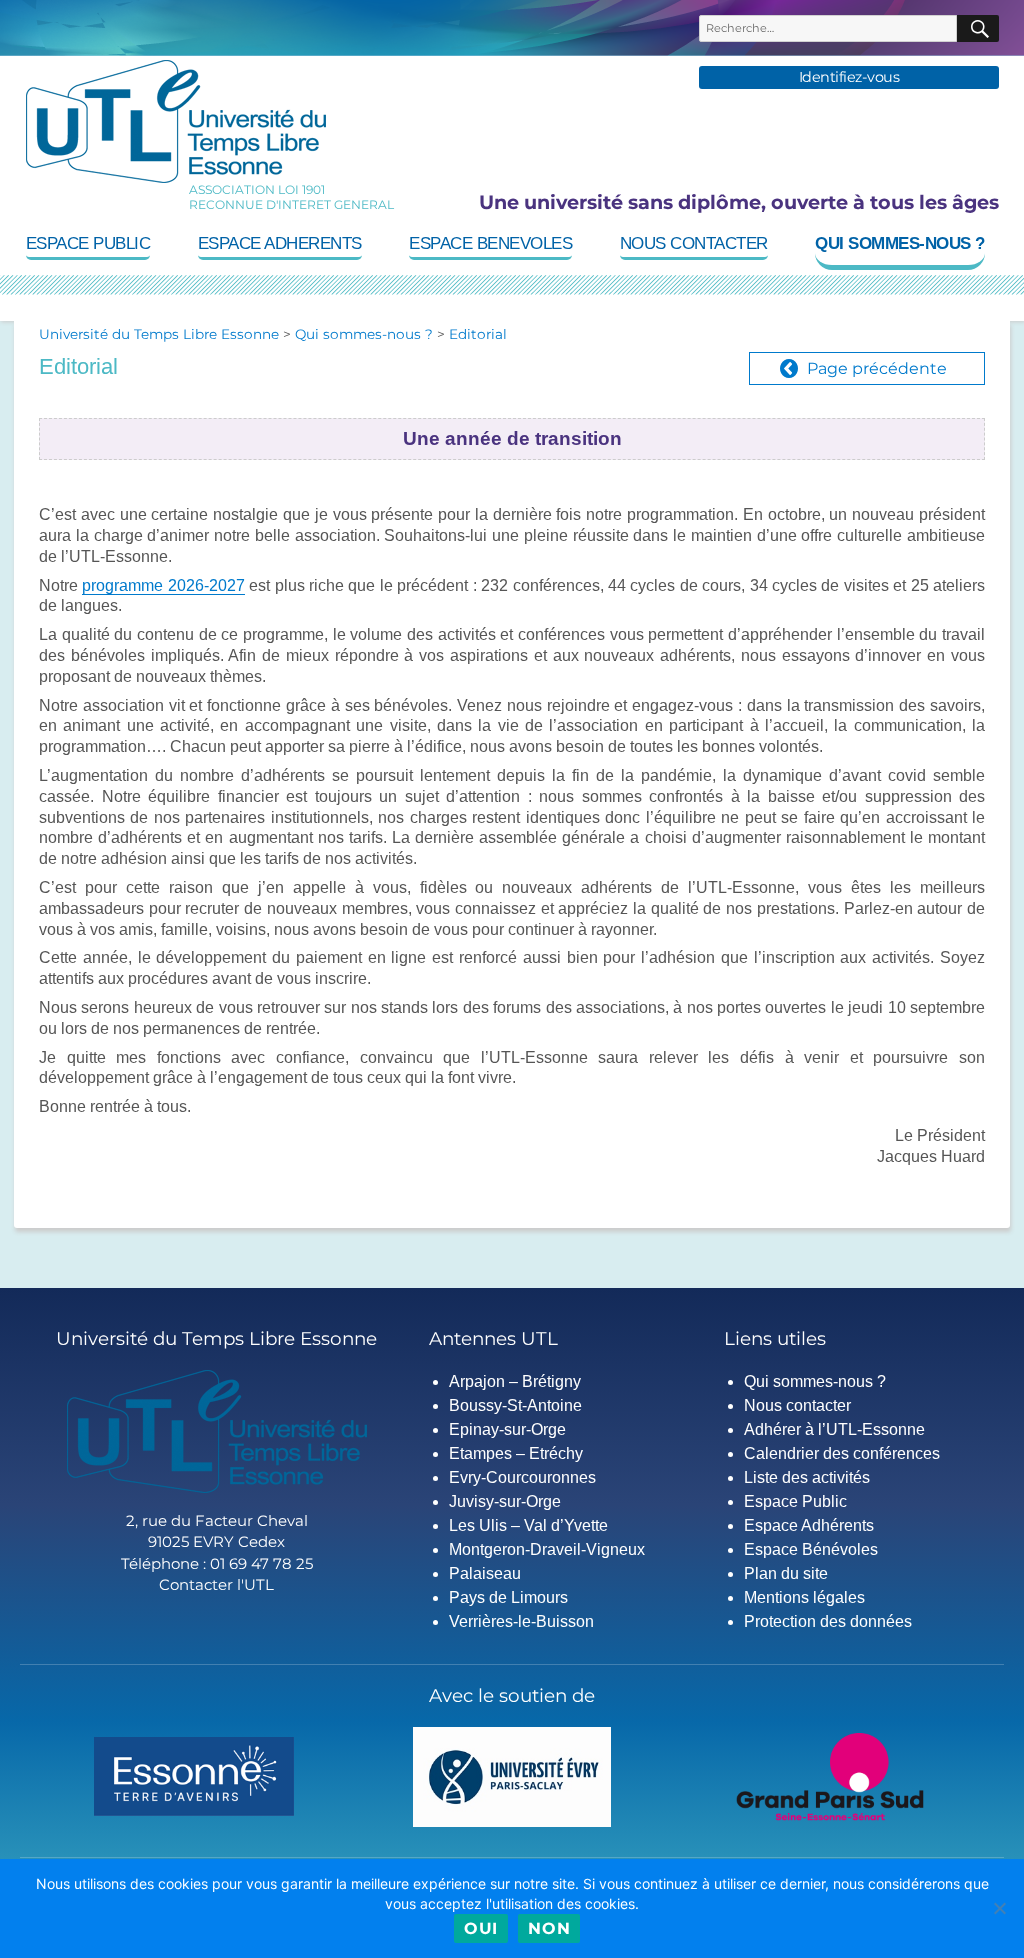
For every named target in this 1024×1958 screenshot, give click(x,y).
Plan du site (786, 1573)
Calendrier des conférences (842, 1453)
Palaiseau (485, 1573)
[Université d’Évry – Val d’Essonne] (512, 1775)
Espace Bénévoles (811, 1549)
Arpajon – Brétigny (515, 1381)
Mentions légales (804, 1597)
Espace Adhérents (809, 1525)
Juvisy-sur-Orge (505, 1501)
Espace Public (88, 243)
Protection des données (828, 1621)
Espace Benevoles (490, 243)
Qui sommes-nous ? (900, 243)
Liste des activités (807, 1477)
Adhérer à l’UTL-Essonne (834, 1429)
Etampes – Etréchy (516, 1453)
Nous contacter (694, 243)
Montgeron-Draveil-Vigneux (547, 1549)
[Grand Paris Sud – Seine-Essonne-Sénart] (830, 1775)
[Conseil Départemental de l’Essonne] (194, 1775)
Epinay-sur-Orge (507, 1429)
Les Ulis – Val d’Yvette (528, 1525)
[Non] (999, 1908)
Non (549, 1928)
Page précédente (877, 368)
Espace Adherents (280, 243)
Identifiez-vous (849, 77)
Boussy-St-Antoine (515, 1405)
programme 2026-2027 (163, 585)
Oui (481, 1928)
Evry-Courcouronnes (522, 1477)
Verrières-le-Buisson (521, 1621)
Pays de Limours (508, 1597)
